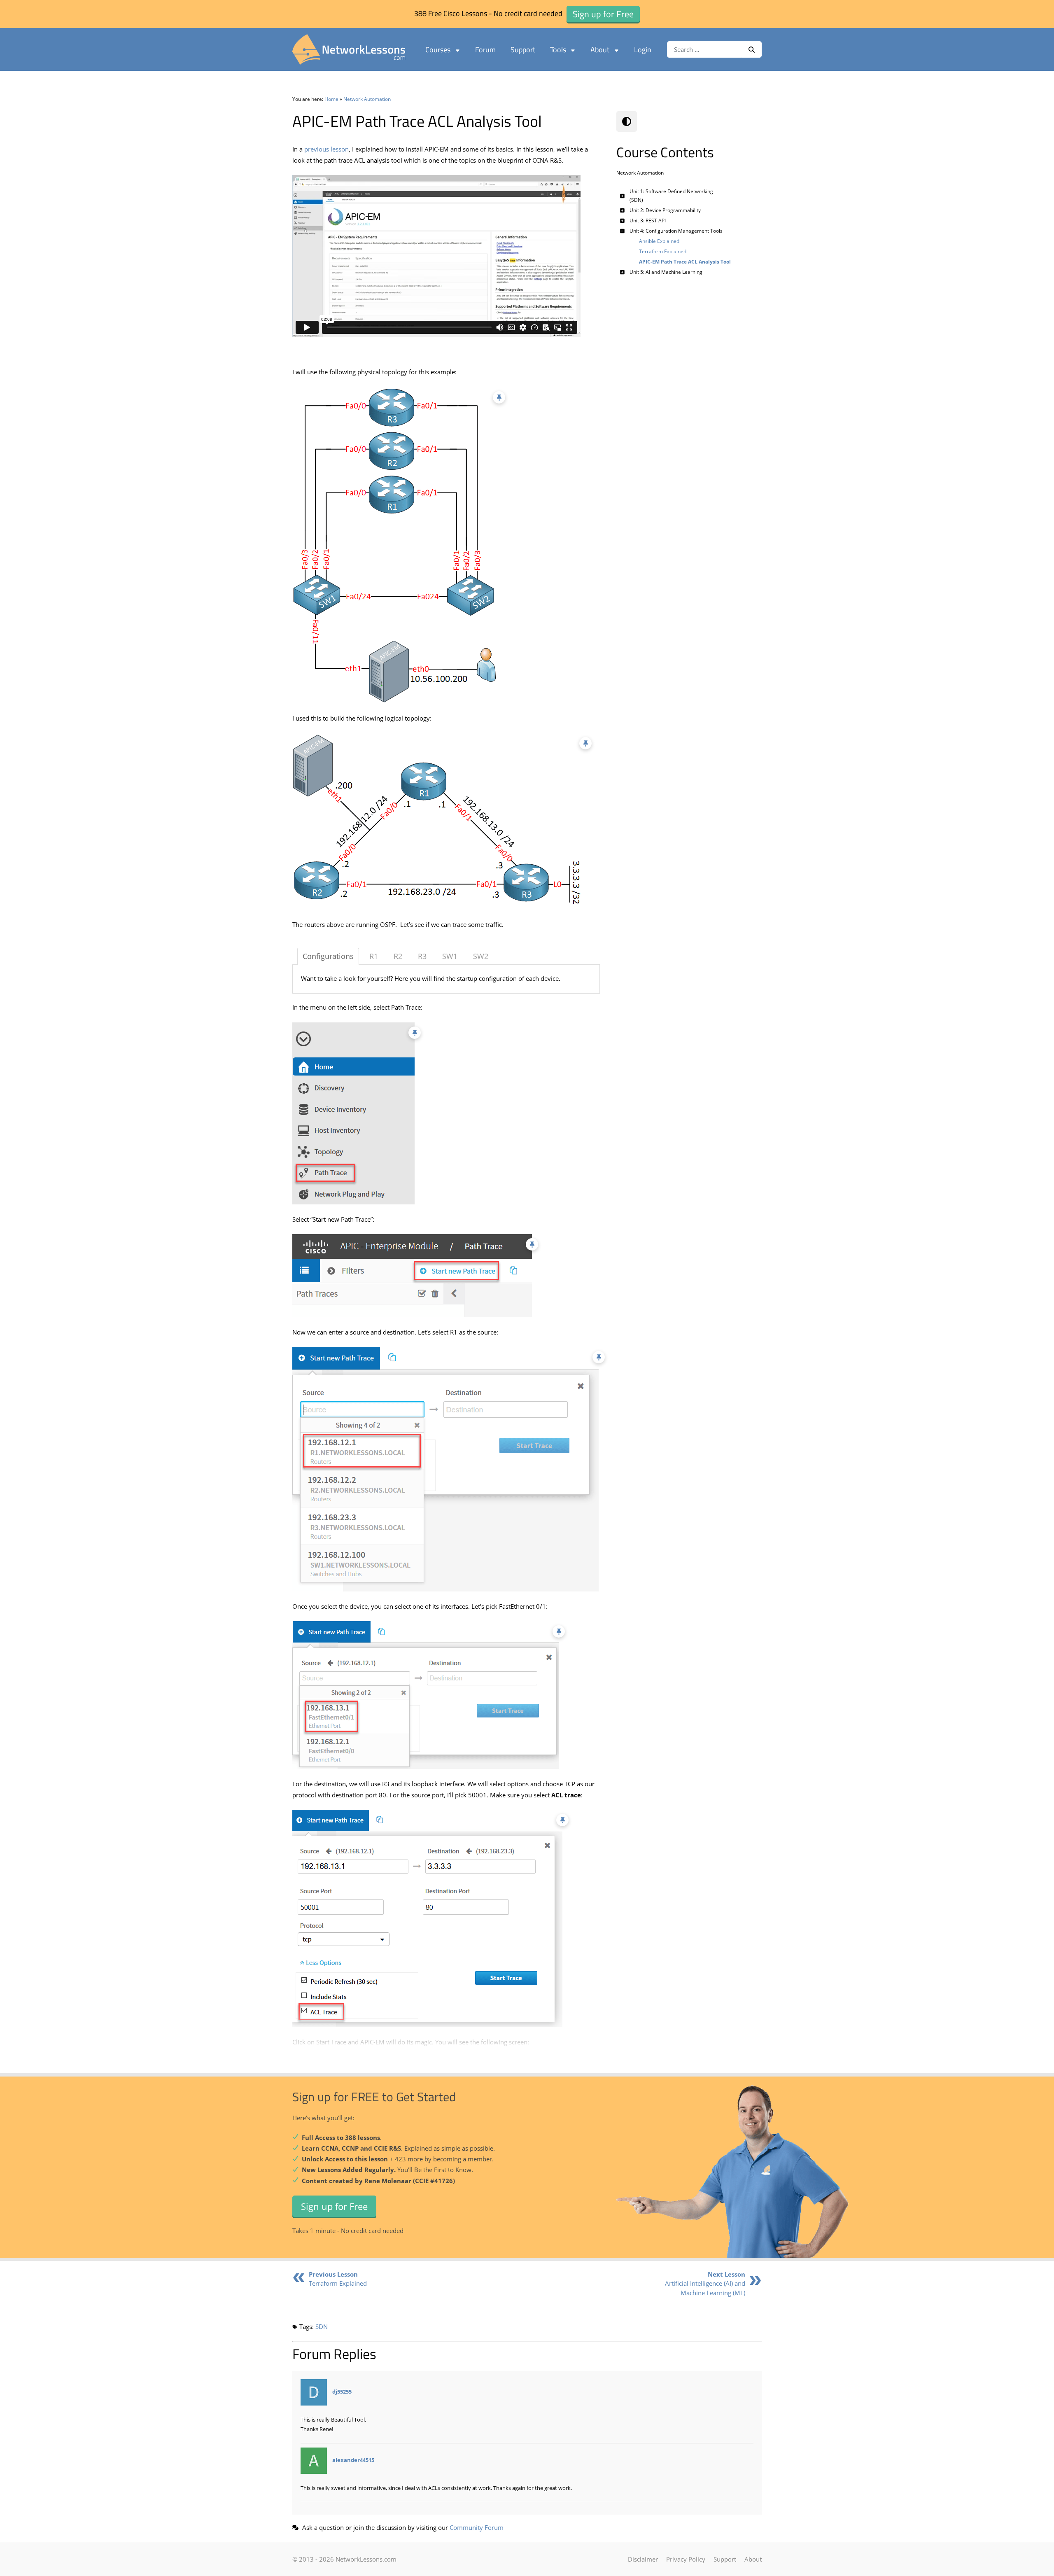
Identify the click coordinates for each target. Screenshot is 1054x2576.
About (600, 50)
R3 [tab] (422, 956)
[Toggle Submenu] (623, 196)
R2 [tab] (398, 956)
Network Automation (367, 99)
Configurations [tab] (328, 956)
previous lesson (326, 149)
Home (331, 99)
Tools (558, 50)
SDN (322, 2326)
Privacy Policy (686, 2559)
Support (523, 50)
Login (643, 50)
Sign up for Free (334, 2206)
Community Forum (477, 2527)
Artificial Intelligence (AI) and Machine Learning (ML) (705, 2283)
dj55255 (342, 2392)
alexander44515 (353, 2460)
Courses (438, 50)
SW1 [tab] (450, 956)
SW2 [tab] (481, 956)
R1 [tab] (374, 956)
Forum (485, 50)
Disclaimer (643, 2559)
